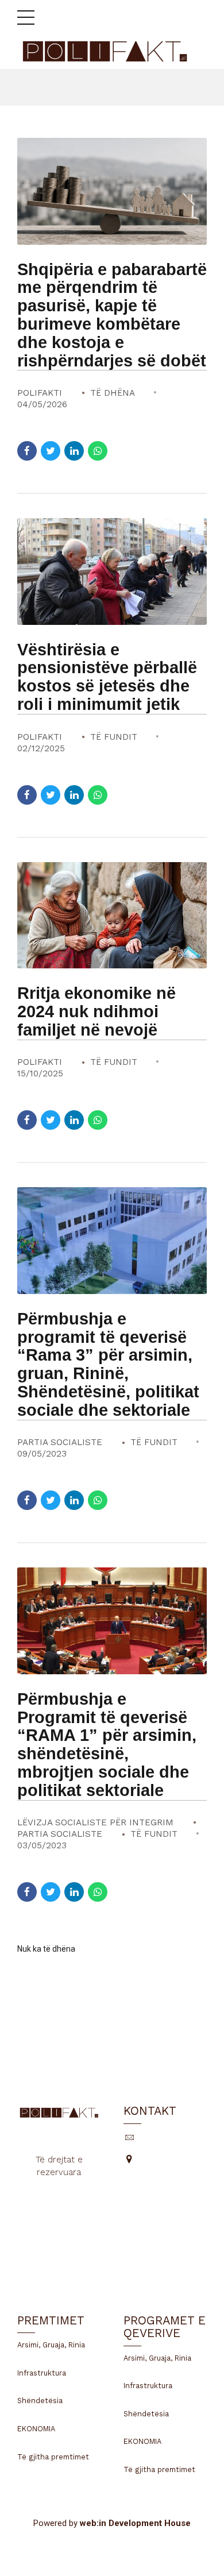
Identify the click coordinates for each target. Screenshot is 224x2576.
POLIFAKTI (40, 393)
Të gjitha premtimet (53, 2457)
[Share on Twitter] (51, 451)
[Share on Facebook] (27, 451)
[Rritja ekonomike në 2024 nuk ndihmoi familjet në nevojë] (112, 916)
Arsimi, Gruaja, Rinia (51, 2345)
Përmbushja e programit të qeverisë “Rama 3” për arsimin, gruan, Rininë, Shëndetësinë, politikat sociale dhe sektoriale (108, 1364)
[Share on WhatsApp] (98, 451)
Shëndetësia (40, 2401)
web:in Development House (135, 2523)
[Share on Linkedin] (74, 451)
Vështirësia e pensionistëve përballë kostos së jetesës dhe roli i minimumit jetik (107, 677)
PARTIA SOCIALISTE (60, 1442)
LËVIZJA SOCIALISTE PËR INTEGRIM (95, 1822)
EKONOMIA (36, 2429)
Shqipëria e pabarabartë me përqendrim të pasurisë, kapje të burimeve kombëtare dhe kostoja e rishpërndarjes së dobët (112, 315)
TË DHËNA (113, 393)
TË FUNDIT (114, 737)
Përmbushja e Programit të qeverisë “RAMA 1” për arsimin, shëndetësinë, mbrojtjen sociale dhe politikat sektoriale (107, 1745)
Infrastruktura (42, 2373)
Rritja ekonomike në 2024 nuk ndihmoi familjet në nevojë (96, 1011)
